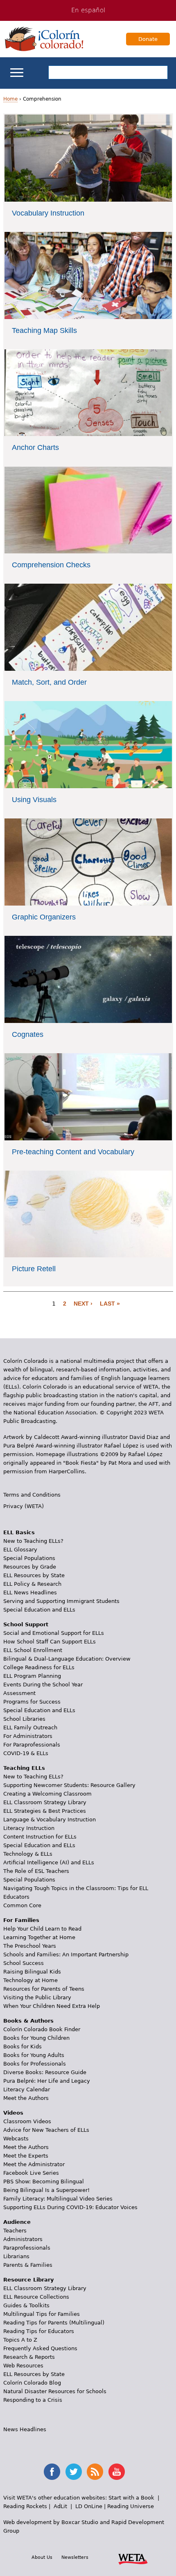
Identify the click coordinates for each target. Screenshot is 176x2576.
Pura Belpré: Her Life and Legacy (47, 2081)
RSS (95, 2472)
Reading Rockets (25, 2506)
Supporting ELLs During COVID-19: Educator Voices (70, 2207)
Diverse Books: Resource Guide (45, 2072)
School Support (26, 1624)
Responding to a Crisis (33, 2400)
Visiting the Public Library (37, 1997)
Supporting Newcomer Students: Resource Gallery (69, 1785)
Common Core (22, 1905)
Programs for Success (32, 1702)
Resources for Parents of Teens (44, 1989)
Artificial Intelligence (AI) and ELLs (49, 1862)
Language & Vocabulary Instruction (50, 1820)
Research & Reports (29, 2357)
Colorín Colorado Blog (32, 2383)
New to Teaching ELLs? (33, 1541)
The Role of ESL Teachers (36, 1871)
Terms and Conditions (32, 1495)
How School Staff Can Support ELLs (50, 1642)
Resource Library (28, 2280)
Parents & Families (28, 2265)
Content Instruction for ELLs (40, 1837)
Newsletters (75, 2557)
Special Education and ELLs (39, 1610)
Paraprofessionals (27, 2248)
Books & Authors (28, 2021)
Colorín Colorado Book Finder (42, 2029)
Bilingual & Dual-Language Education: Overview (67, 1659)
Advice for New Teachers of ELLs (46, 2130)
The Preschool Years (30, 1946)
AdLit (60, 2506)
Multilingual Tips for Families (42, 2314)
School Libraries (24, 1719)
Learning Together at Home (39, 1937)
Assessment (19, 1693)
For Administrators (28, 1736)
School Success (24, 1963)
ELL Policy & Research (32, 1584)
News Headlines (25, 2429)
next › (83, 1304)
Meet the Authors (26, 2098)
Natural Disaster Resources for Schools (55, 2391)
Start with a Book (131, 2498)
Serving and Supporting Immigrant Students (61, 1601)
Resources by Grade (30, 1567)
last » (110, 1304)
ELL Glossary (20, 1550)
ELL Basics (19, 1532)
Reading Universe (131, 2506)
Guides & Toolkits (26, 2305)
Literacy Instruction (29, 1828)
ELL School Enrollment (33, 1650)
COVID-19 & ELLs (26, 1753)
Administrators (23, 2239)
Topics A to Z (20, 2340)
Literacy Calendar (27, 2089)
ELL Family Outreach (30, 1727)
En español (88, 10)
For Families (21, 1920)
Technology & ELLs (28, 1854)
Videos (13, 2113)
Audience (17, 2222)
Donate (148, 39)
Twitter (74, 2472)
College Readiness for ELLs (39, 1667)
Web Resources (23, 2366)
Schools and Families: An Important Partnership (66, 1954)
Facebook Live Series (31, 2173)
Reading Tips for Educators (39, 2331)
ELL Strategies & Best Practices (45, 1811)
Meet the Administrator (34, 2164)
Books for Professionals (35, 2064)
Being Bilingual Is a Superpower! (46, 2190)
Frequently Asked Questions (40, 2348)
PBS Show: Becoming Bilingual (44, 2182)
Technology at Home (30, 1980)
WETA (133, 2558)
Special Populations (29, 1558)
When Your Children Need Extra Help (52, 2006)
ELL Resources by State (34, 1575)
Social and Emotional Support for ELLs (54, 1633)
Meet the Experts (26, 2156)
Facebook (52, 2472)
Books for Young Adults (34, 2055)
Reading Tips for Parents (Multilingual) (54, 2323)
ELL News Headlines (30, 1593)
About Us (42, 2557)
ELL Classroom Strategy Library (45, 1802)
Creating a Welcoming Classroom (47, 1794)
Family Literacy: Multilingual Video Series (58, 2199)
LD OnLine (89, 2506)
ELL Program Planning (32, 1676)
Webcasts (16, 2139)
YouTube (117, 2472)
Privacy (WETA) (24, 1506)
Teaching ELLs (24, 1768)
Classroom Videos (27, 2121)
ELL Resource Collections (36, 2297)
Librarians (16, 2256)
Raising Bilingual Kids (32, 1972)
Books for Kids (23, 2047)
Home (10, 99)
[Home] (44, 39)
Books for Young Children (36, 2038)
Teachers (15, 2231)
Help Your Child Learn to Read (42, 1929)
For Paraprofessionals (32, 1745)
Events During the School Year (43, 1685)
